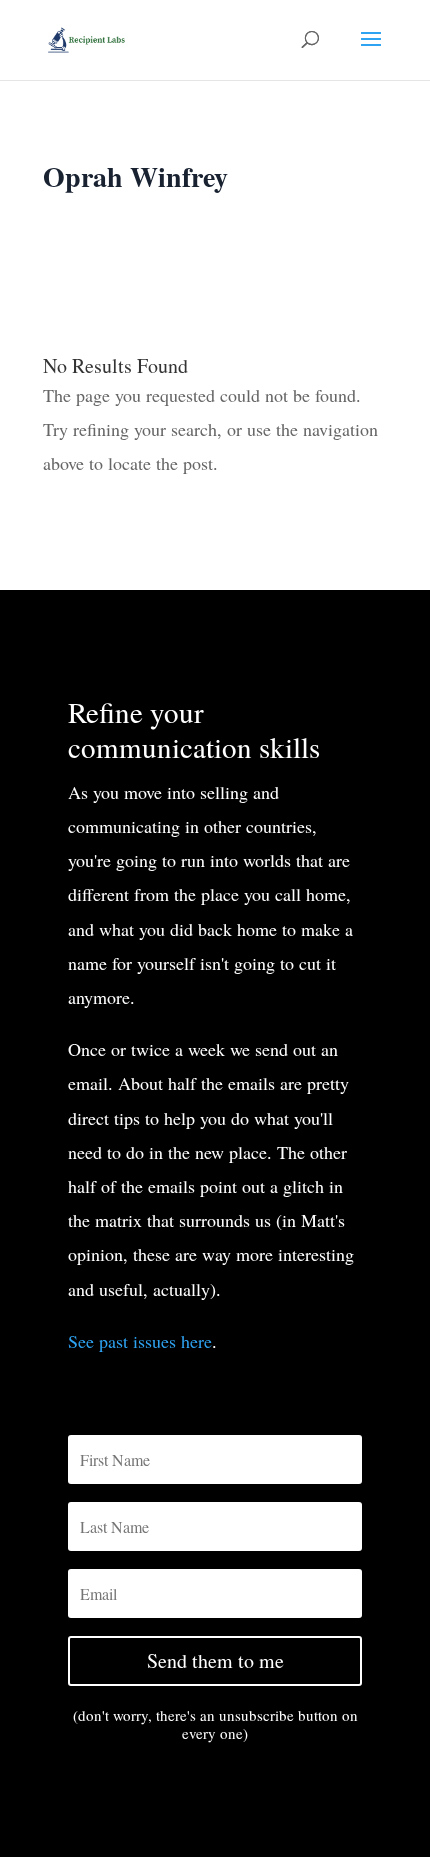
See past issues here (140, 1341)
